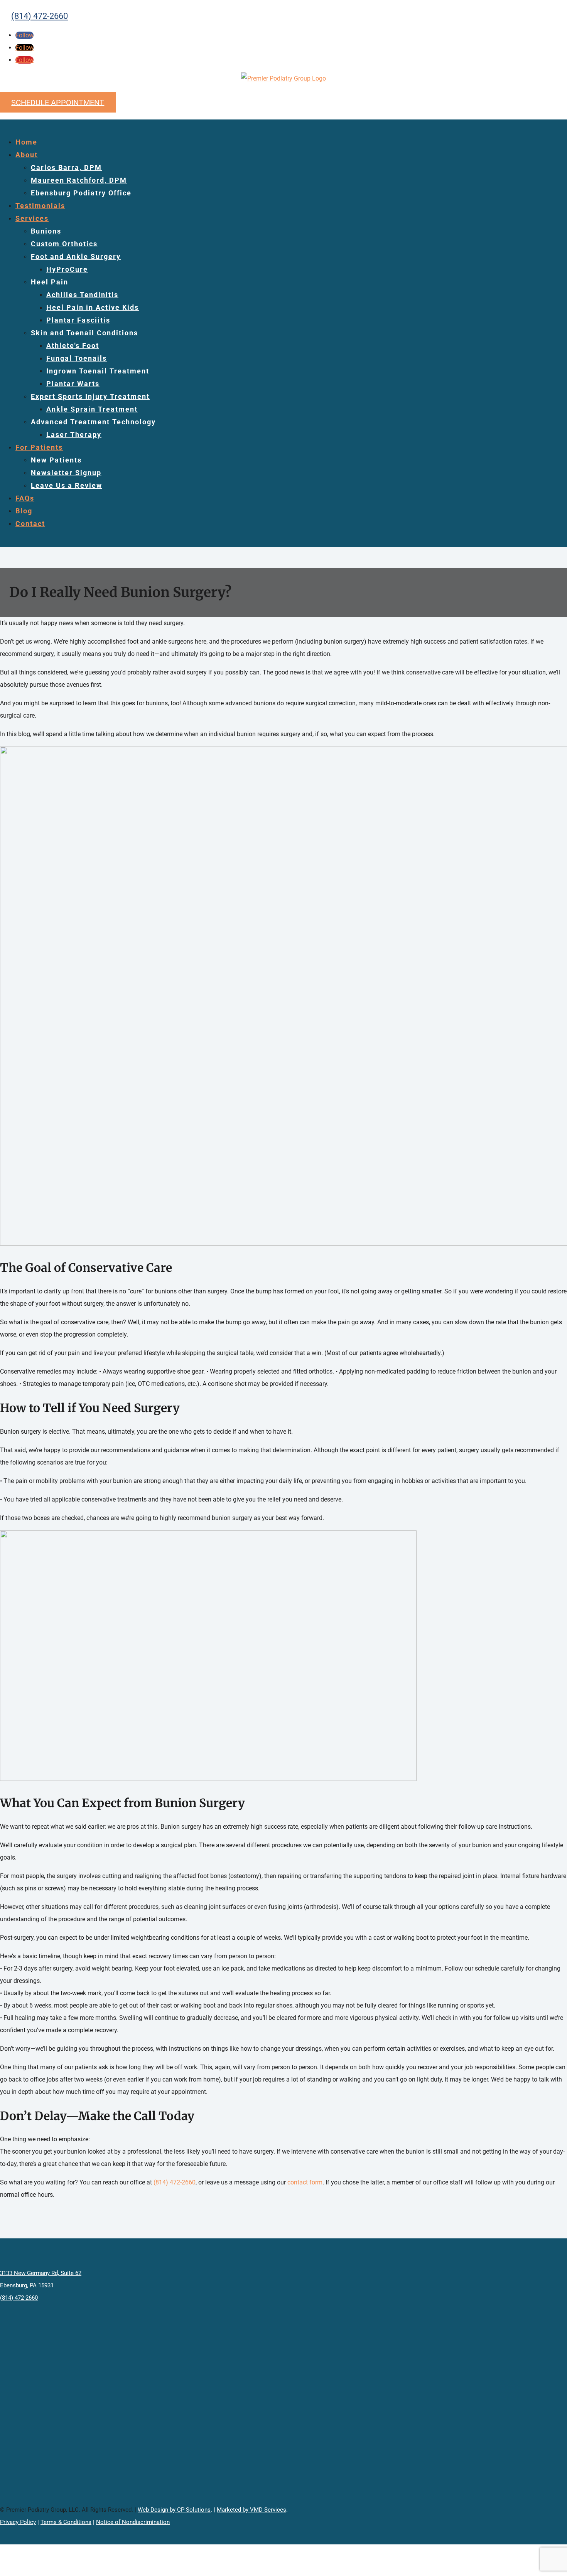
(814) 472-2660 (40, 16)
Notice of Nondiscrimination (133, 2522)
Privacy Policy (18, 2522)
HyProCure (67, 269)
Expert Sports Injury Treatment (90, 396)
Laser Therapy (74, 435)
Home (26, 142)
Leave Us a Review (67, 485)
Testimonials (40, 206)
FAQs (25, 498)
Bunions (46, 231)
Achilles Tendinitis (82, 295)
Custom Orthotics (64, 244)
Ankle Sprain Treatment (92, 409)
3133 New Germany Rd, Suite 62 (41, 2273)
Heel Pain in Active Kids (93, 307)
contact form (305, 2182)
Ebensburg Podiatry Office (81, 193)
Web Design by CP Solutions (174, 2510)
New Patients (56, 460)
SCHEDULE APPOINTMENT (58, 102)
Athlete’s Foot (73, 346)
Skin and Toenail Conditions (84, 333)
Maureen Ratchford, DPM (79, 180)
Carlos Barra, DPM (66, 167)
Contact (30, 524)
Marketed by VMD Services (251, 2510)
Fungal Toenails (77, 358)
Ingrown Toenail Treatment (98, 371)
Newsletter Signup (66, 473)
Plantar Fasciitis (78, 320)
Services (32, 218)
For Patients (39, 447)
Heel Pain (50, 282)
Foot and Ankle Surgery (76, 256)
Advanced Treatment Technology (93, 422)
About (27, 155)
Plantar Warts (73, 384)
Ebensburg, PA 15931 (27, 2285)
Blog (24, 511)
